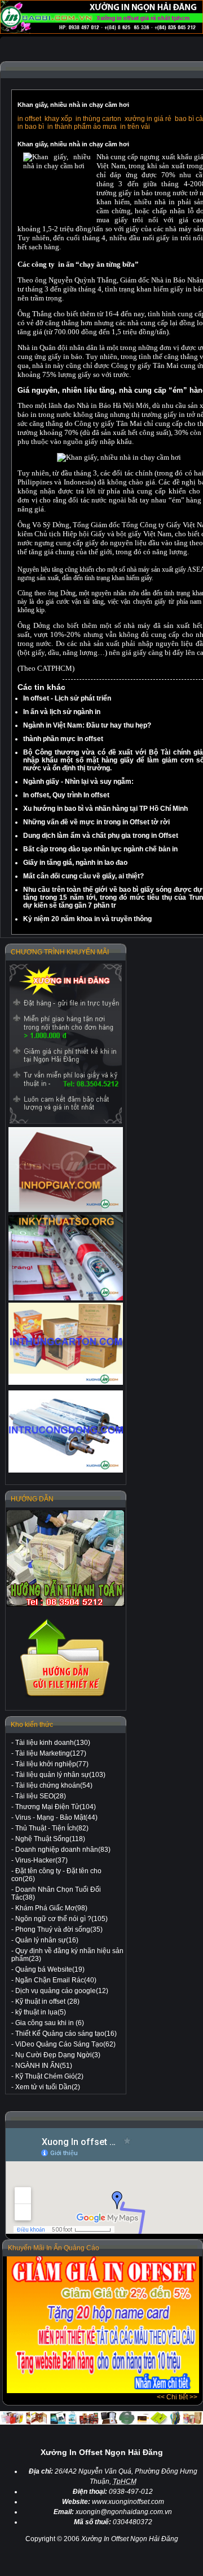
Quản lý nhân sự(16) (47, 1940)
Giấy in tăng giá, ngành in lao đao (75, 863)
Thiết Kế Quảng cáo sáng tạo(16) (66, 2034)
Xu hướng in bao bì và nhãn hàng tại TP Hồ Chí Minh (105, 809)
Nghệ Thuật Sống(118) (50, 1839)
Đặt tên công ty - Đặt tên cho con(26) (56, 1875)
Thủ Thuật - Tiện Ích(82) (52, 1828)
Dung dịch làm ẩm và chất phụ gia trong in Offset (101, 836)
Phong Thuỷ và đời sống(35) (59, 1929)
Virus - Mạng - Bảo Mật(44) (56, 1817)
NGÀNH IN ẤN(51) (44, 2066)
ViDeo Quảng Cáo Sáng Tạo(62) (65, 2044)
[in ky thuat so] (66, 1258)
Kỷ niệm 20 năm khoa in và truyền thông (87, 919)
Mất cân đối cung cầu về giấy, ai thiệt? (83, 876)
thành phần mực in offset (63, 739)
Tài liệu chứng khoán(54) (54, 1785)
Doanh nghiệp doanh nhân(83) (63, 1850)
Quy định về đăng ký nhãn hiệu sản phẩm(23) (67, 1955)
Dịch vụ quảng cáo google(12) (62, 1991)
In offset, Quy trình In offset (66, 795)
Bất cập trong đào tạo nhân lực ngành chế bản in (100, 849)
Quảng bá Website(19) (50, 1969)
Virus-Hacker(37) (41, 1860)
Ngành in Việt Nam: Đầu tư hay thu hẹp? (87, 725)
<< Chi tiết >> (177, 2397)
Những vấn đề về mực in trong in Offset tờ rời (96, 822)
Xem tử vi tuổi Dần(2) (48, 2087)
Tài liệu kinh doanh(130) (53, 1743)
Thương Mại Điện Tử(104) (56, 1807)
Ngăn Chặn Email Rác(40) (56, 1980)
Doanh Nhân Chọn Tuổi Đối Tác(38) (56, 1893)
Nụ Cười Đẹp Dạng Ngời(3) (58, 2055)
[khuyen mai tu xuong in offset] (103, 2391)
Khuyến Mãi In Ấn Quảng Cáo (54, 2248)
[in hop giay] (66, 1170)
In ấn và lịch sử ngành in (62, 712)
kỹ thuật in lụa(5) (41, 2012)
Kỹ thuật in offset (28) (47, 2001)
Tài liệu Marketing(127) (51, 1753)
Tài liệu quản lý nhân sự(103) (60, 1775)
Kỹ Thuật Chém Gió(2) (49, 2076)
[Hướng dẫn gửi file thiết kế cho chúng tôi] (66, 1697)
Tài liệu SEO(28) (41, 1796)
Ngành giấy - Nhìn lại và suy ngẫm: (78, 782)
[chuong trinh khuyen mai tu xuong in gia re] (66, 1044)
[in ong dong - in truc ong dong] (66, 1432)
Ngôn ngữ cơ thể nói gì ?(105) (61, 1919)
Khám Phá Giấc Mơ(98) (51, 1908)
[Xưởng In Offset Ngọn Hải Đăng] (101, 32)
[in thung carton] (66, 1344)
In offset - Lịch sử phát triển (67, 698)
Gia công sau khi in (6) (50, 2023)
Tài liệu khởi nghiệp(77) (52, 1764)
